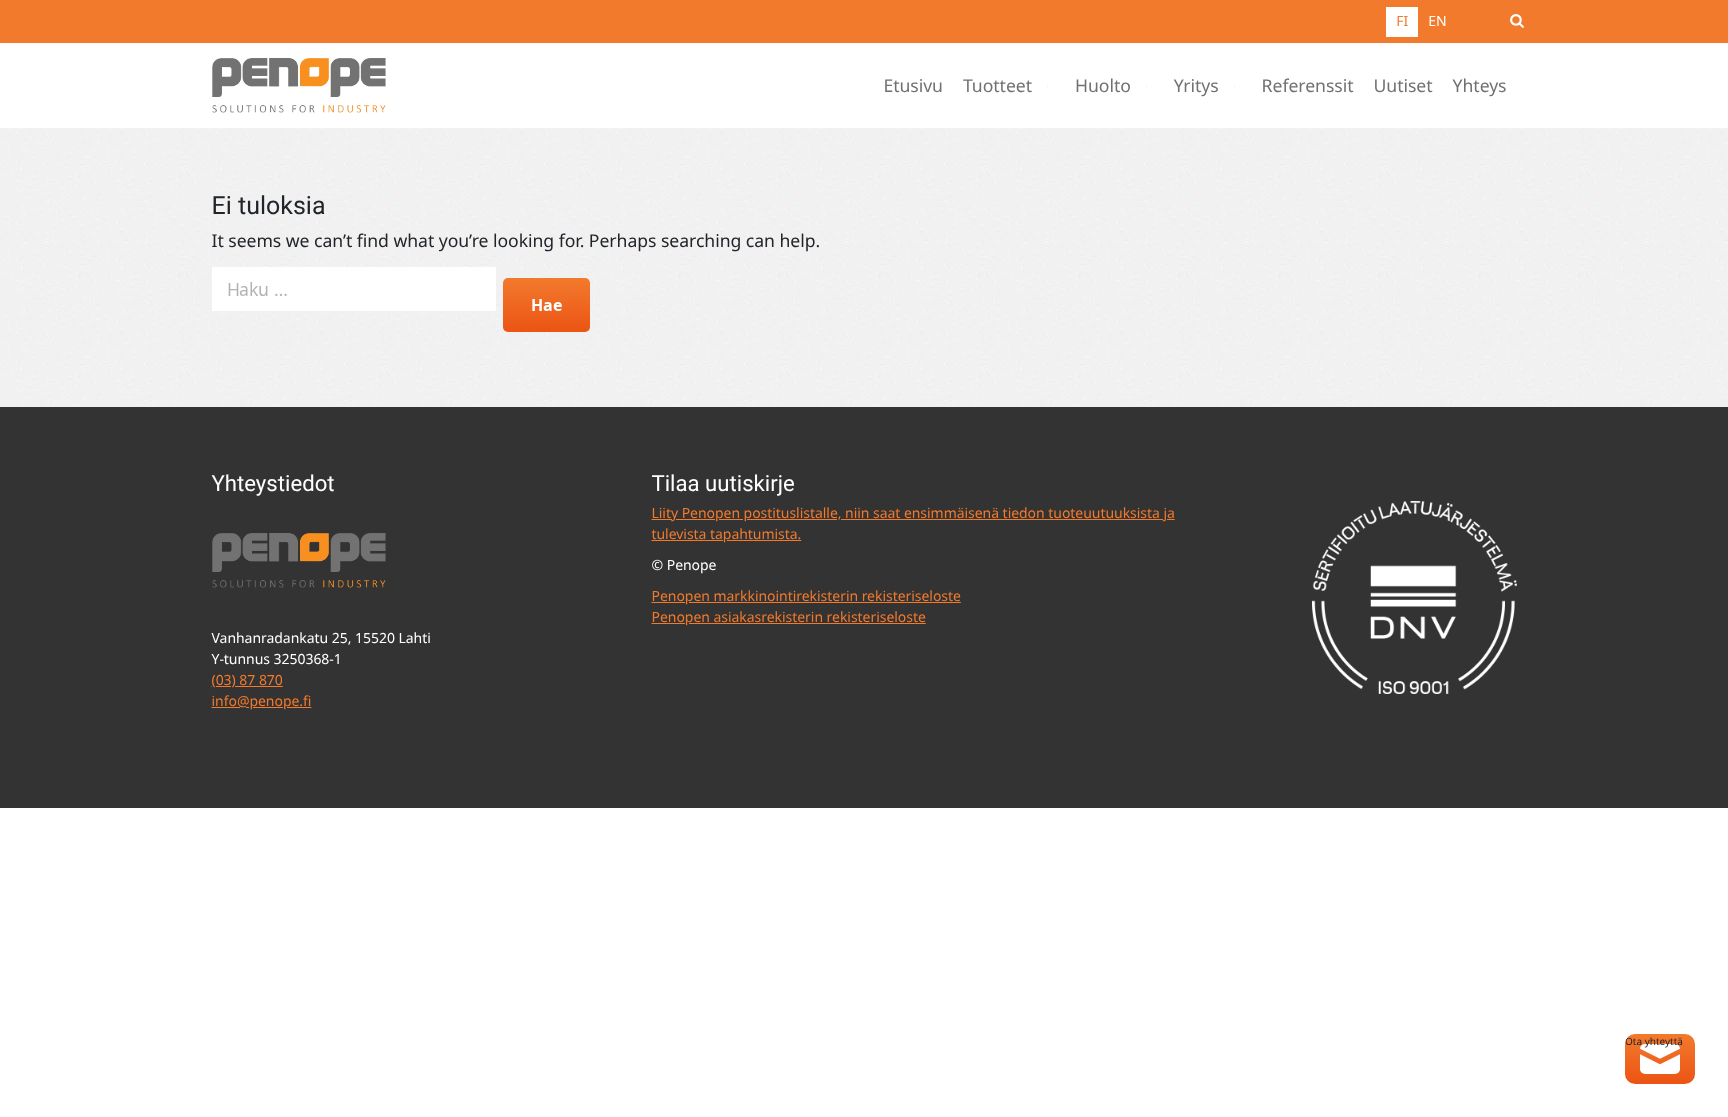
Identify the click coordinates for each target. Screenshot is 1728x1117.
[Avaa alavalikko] (1052, 86)
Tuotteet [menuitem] (997, 86)
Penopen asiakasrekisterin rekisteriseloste (789, 617)
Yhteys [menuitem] (1480, 86)
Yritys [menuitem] (1196, 86)
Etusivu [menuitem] (913, 86)
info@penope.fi (262, 701)
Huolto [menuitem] (1103, 86)
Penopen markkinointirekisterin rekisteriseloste (806, 596)
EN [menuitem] (1437, 21)
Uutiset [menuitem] (1403, 86)
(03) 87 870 (247, 680)
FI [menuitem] (1402, 21)
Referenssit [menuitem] (1308, 86)
